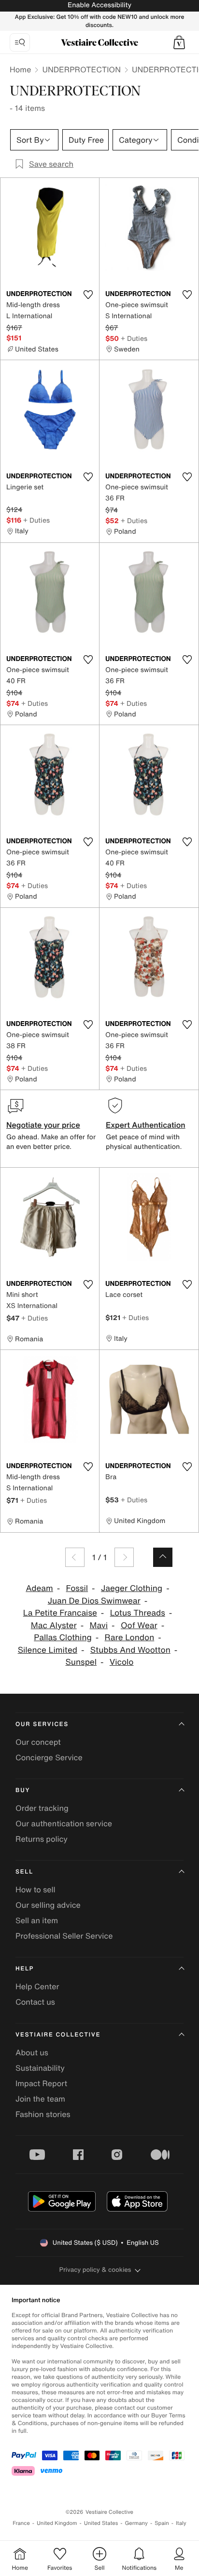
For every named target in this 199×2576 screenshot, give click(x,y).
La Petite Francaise (60, 1613)
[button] (179, 42)
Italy (181, 2523)
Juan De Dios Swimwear (94, 1601)
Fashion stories (43, 2114)
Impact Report (41, 2083)
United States (101, 2523)
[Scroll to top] (163, 1557)
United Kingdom (57, 2523)
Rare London (130, 1638)
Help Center (37, 1986)
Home (20, 69)
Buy (23, 1790)
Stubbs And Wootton (130, 1650)
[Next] (124, 1557)
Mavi (99, 1625)
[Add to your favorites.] (88, 295)
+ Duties (134, 338)
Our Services (42, 1724)
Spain (162, 2523)
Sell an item (37, 1920)
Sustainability (40, 2068)
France (21, 2523)
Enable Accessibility (99, 5)
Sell (24, 1872)
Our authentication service (64, 1823)
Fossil (77, 1588)
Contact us (35, 2002)
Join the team (40, 2099)
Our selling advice (48, 1905)
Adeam (39, 1588)
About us (32, 2052)
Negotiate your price (43, 1125)
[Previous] (75, 1557)
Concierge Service (49, 1757)
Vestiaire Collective (58, 2035)
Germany (136, 2523)
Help (25, 1969)
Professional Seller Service (64, 1936)
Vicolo (122, 1662)
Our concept (38, 1742)
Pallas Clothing (63, 1638)
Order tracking (42, 1808)
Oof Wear (139, 1625)
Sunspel (81, 1662)
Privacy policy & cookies (95, 2270)
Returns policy (42, 1839)
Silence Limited (48, 1650)
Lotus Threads (138, 1613)
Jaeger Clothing (132, 1588)
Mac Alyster (54, 1625)
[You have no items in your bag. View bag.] (179, 42)
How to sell (36, 1889)
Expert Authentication (146, 1125)
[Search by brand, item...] (20, 42)
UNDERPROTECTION (81, 69)
